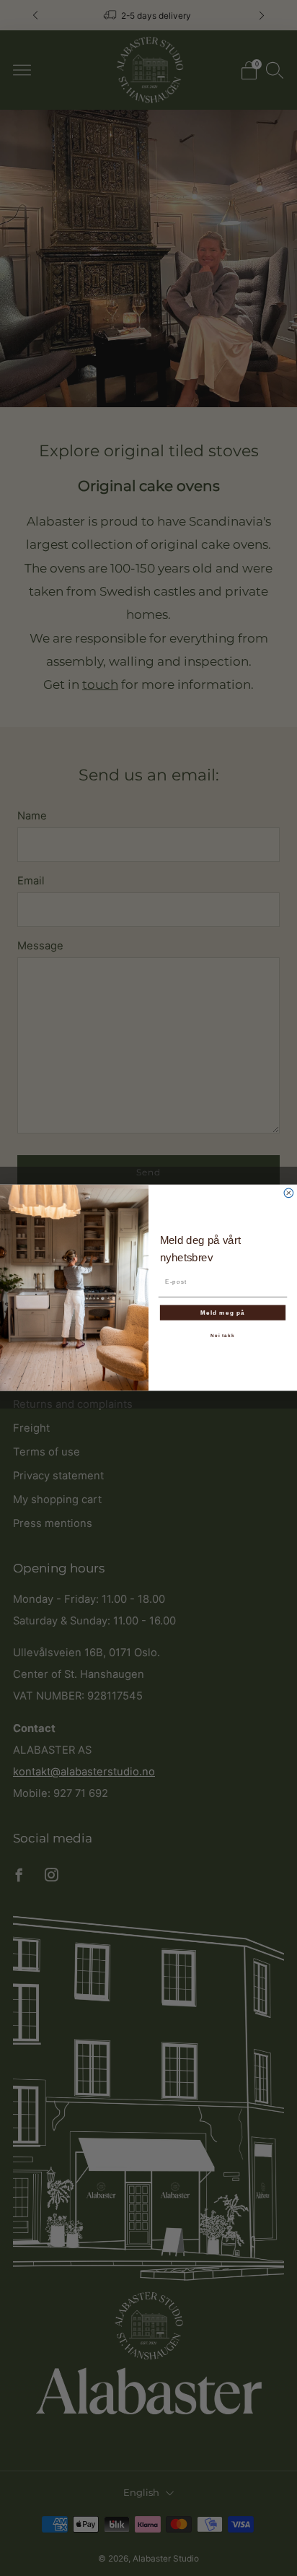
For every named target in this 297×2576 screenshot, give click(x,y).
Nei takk (222, 1335)
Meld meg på (223, 1313)
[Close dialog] (289, 1193)
